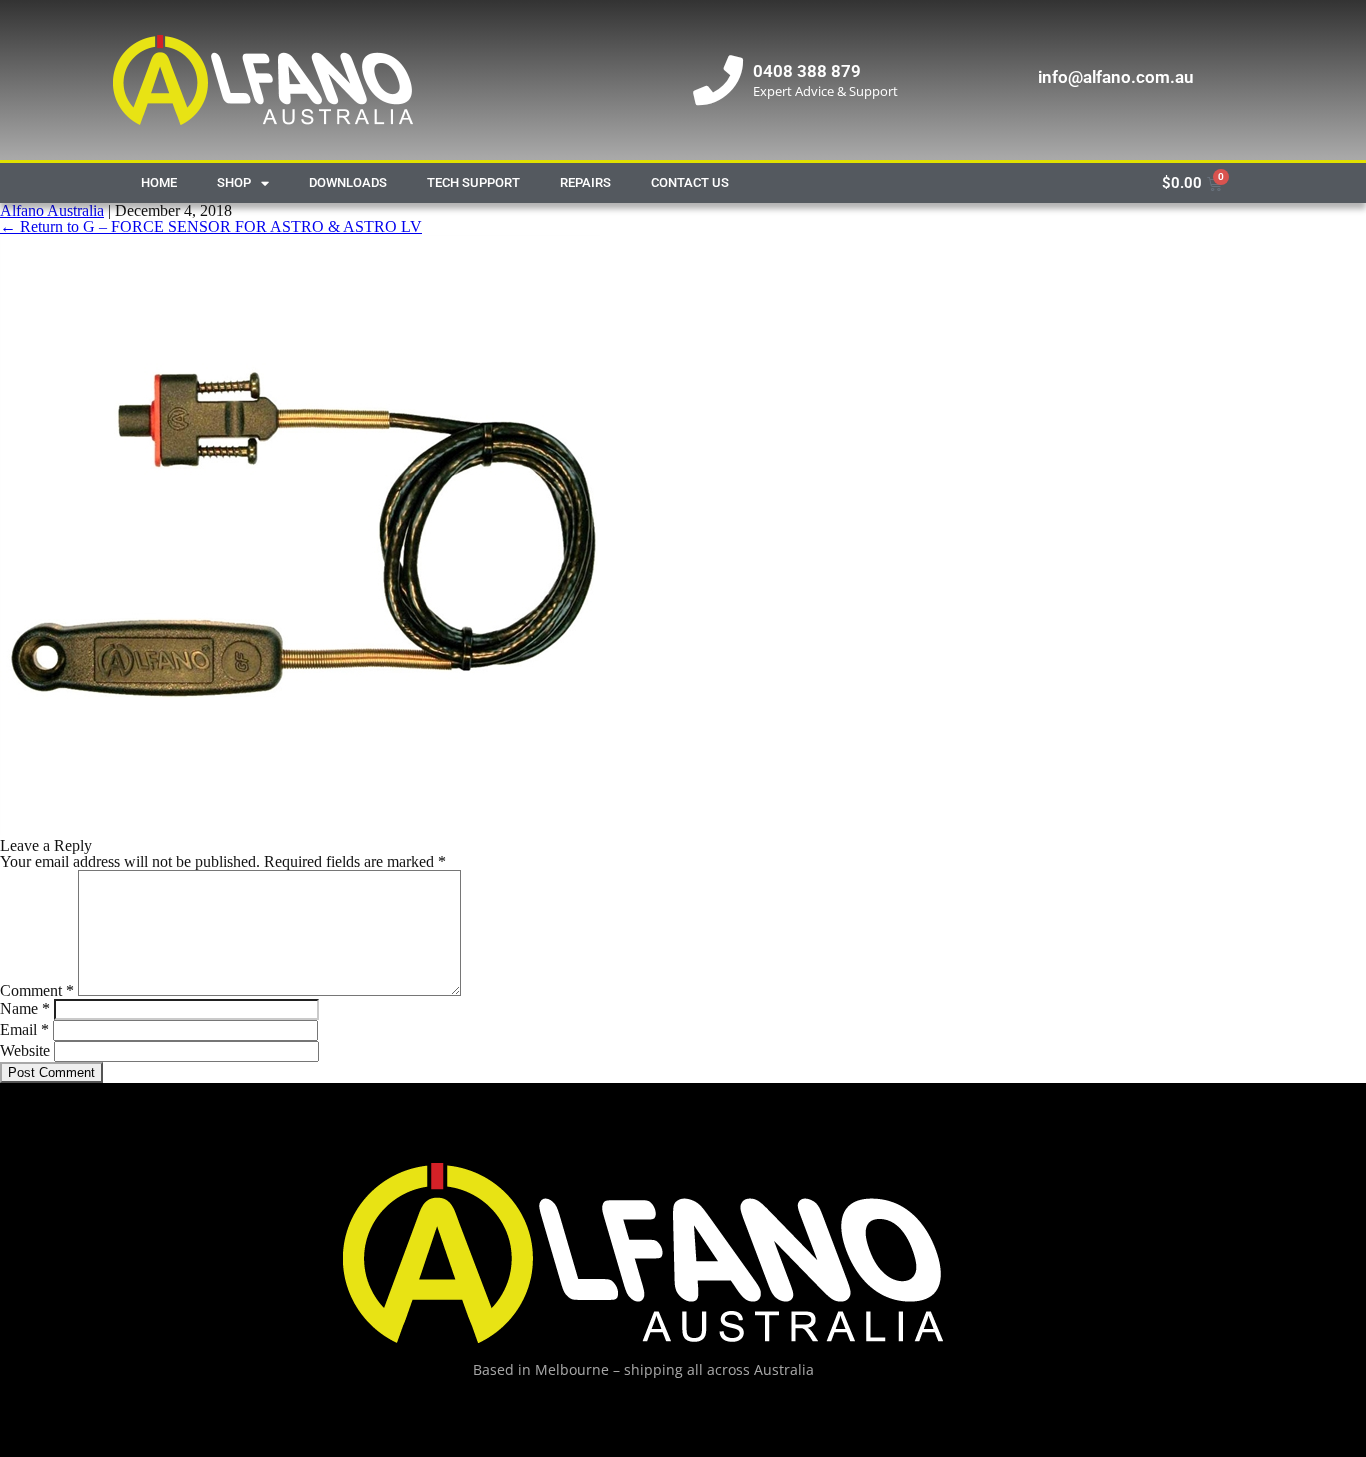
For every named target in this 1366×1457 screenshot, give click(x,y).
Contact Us (690, 182)
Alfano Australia (52, 210)
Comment (37, 990)
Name (25, 1008)
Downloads (348, 182)
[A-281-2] (300, 829)
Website (25, 1050)
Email (24, 1029)
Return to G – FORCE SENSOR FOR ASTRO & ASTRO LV (211, 226)
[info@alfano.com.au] (1003, 80)
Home (159, 182)
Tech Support (473, 182)
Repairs (585, 182)
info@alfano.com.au (1115, 77)
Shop (234, 182)
